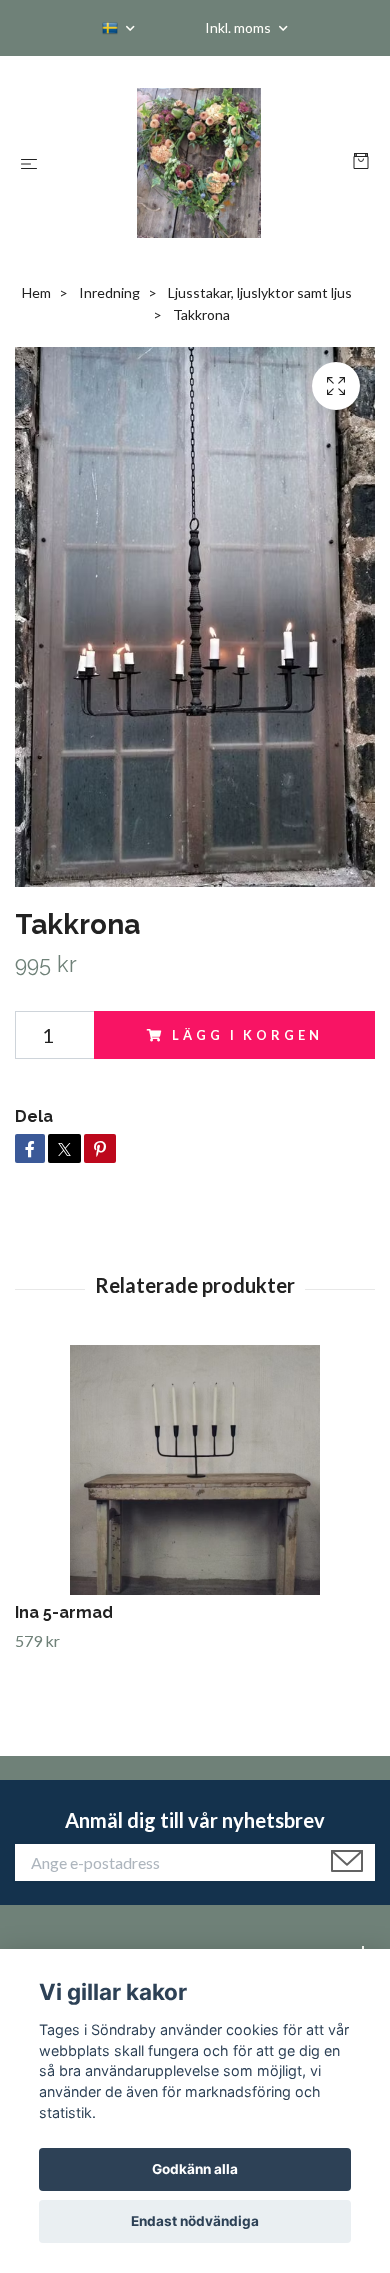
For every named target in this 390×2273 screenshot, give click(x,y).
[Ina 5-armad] (195, 1470)
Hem (36, 292)
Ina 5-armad (64, 1612)
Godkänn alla (195, 2169)
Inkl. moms (239, 27)
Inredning (109, 292)
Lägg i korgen (247, 1035)
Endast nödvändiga (195, 2221)
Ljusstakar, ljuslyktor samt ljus (260, 292)
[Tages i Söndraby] (199, 163)
